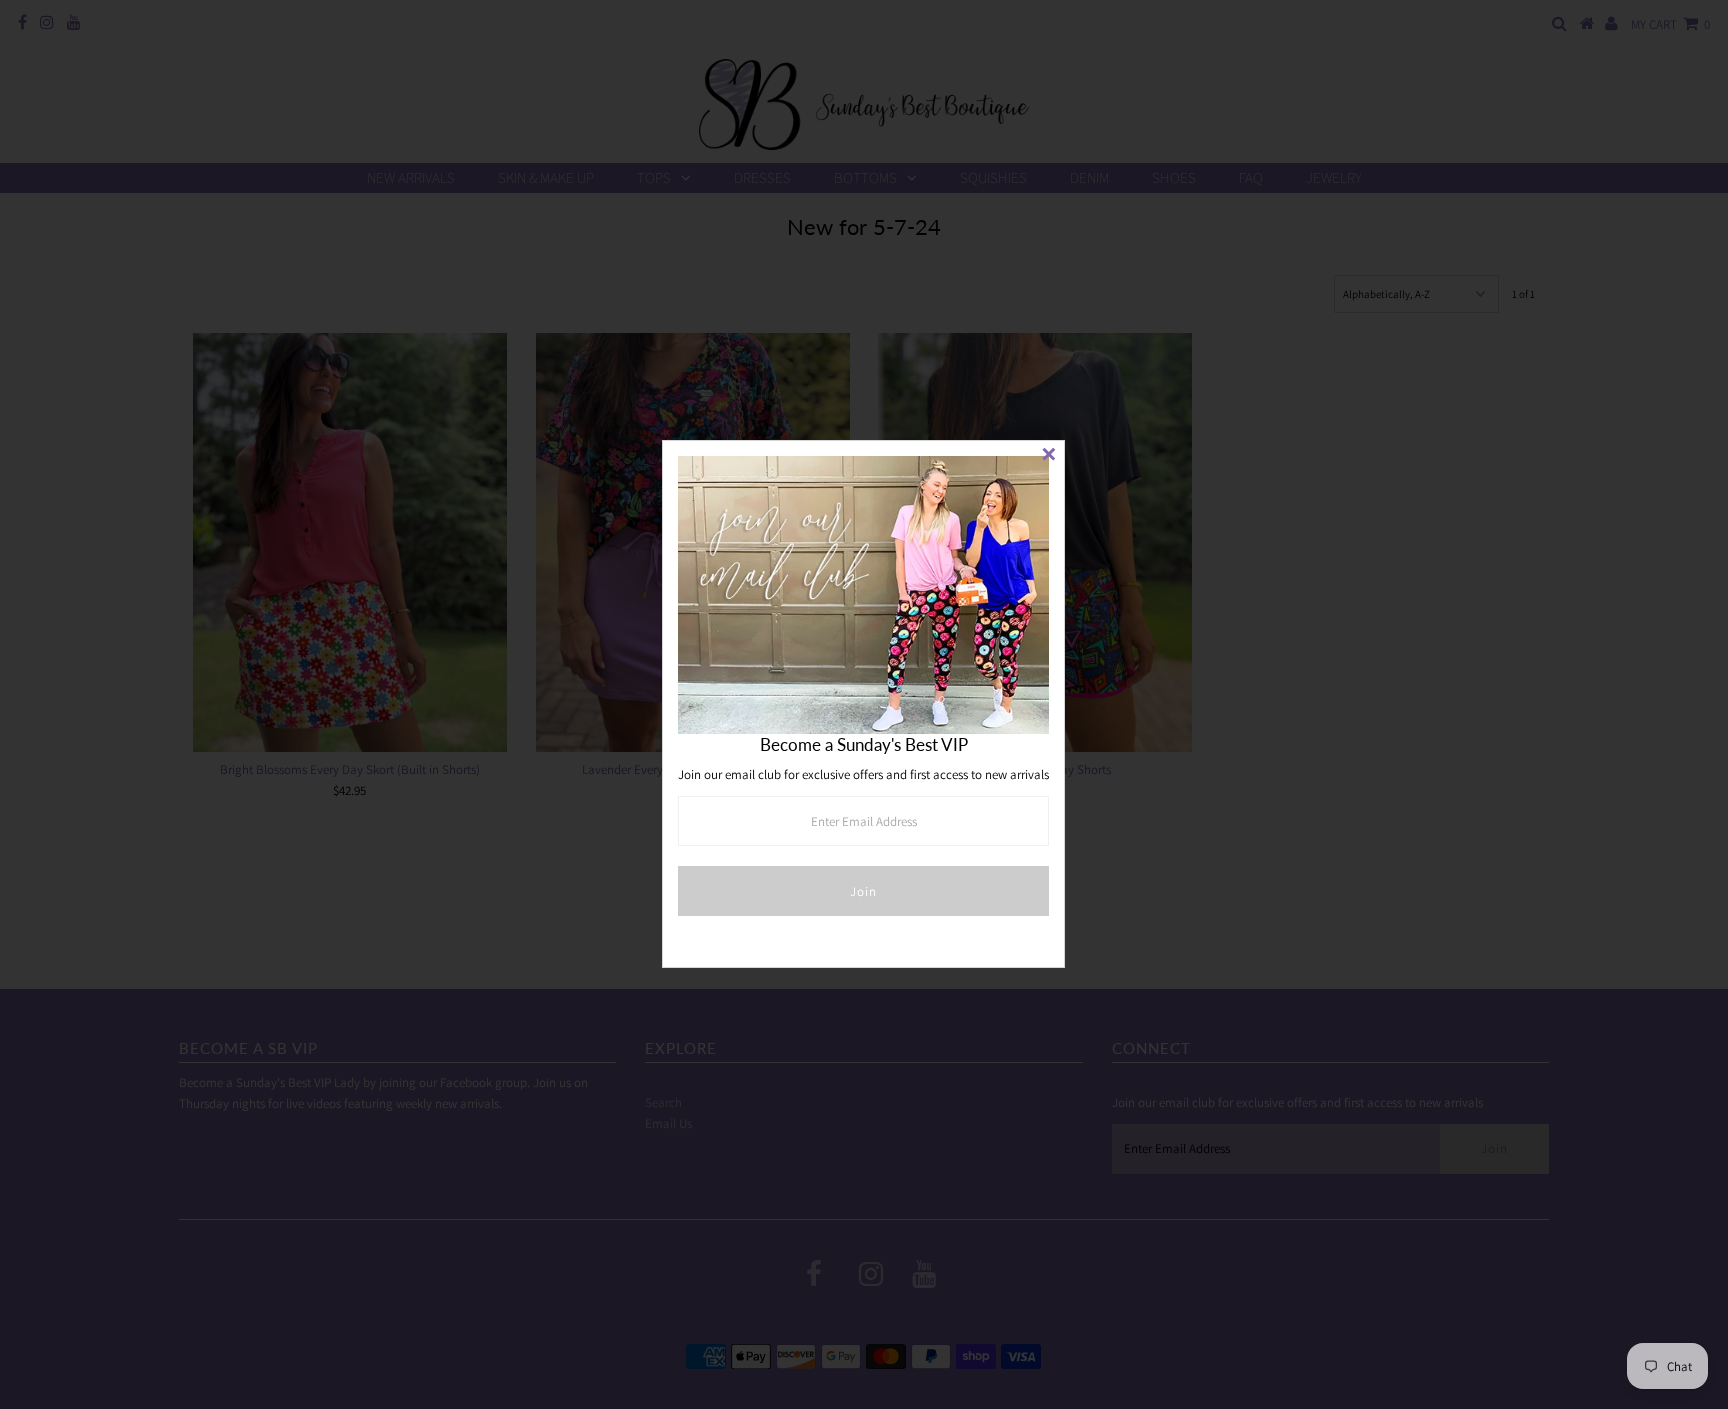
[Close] (1049, 456)
